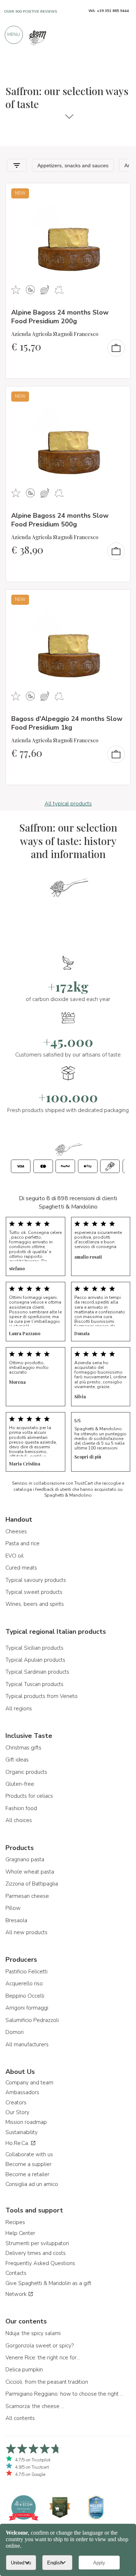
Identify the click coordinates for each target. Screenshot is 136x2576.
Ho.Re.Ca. (18, 2143)
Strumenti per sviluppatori (37, 2243)
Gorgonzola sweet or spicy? (40, 2346)
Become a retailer (27, 2174)
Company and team (29, 2083)
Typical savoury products (36, 1580)
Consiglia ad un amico (32, 2184)
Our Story (17, 2112)
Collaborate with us (29, 2154)
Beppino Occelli (25, 1996)
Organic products (26, 1772)
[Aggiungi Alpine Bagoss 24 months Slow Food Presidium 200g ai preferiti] (118, 193)
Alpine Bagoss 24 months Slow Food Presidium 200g (60, 317)
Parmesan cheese (27, 1896)
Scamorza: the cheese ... (35, 2406)
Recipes (15, 2222)
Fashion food (21, 1808)
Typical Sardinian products (37, 1672)
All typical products (68, 804)
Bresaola (16, 1920)
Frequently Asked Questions (40, 2263)
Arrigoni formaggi (27, 2008)
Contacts (16, 2273)
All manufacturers (27, 2044)
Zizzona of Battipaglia (32, 1884)
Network (17, 2294)
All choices (19, 1820)
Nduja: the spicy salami (33, 2333)
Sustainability (22, 2132)
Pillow (13, 1908)
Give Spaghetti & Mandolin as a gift (48, 2283)
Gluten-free (20, 1784)
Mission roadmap (26, 2122)
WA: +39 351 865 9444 (109, 11)
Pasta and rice (22, 1543)
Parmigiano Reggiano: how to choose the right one (65, 2394)
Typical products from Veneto (42, 1696)
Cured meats (21, 1568)
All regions (19, 1709)
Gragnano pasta (25, 1859)
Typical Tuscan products (34, 1684)
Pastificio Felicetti (26, 1972)
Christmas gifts (23, 1748)
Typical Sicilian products (34, 1648)
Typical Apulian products (35, 1660)
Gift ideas (17, 1760)
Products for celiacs (29, 1796)
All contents (20, 2418)
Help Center (20, 2233)
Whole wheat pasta (30, 1872)
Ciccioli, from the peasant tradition (47, 2382)
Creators (16, 2103)
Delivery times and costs (36, 2253)
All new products (26, 1932)
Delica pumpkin (24, 2370)
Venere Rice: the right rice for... (43, 2358)
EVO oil (15, 1556)
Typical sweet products (34, 1592)
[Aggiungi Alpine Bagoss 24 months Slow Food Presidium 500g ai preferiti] (118, 397)
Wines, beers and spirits (35, 1604)
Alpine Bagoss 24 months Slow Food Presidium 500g (60, 520)
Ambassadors (22, 2092)
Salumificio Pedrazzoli (32, 2020)
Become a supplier (28, 2164)
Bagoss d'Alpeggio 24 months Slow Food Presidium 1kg (67, 723)
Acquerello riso (24, 1984)
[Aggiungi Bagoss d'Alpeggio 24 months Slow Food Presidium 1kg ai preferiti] (118, 600)
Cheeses (16, 1531)
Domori (15, 2032)
